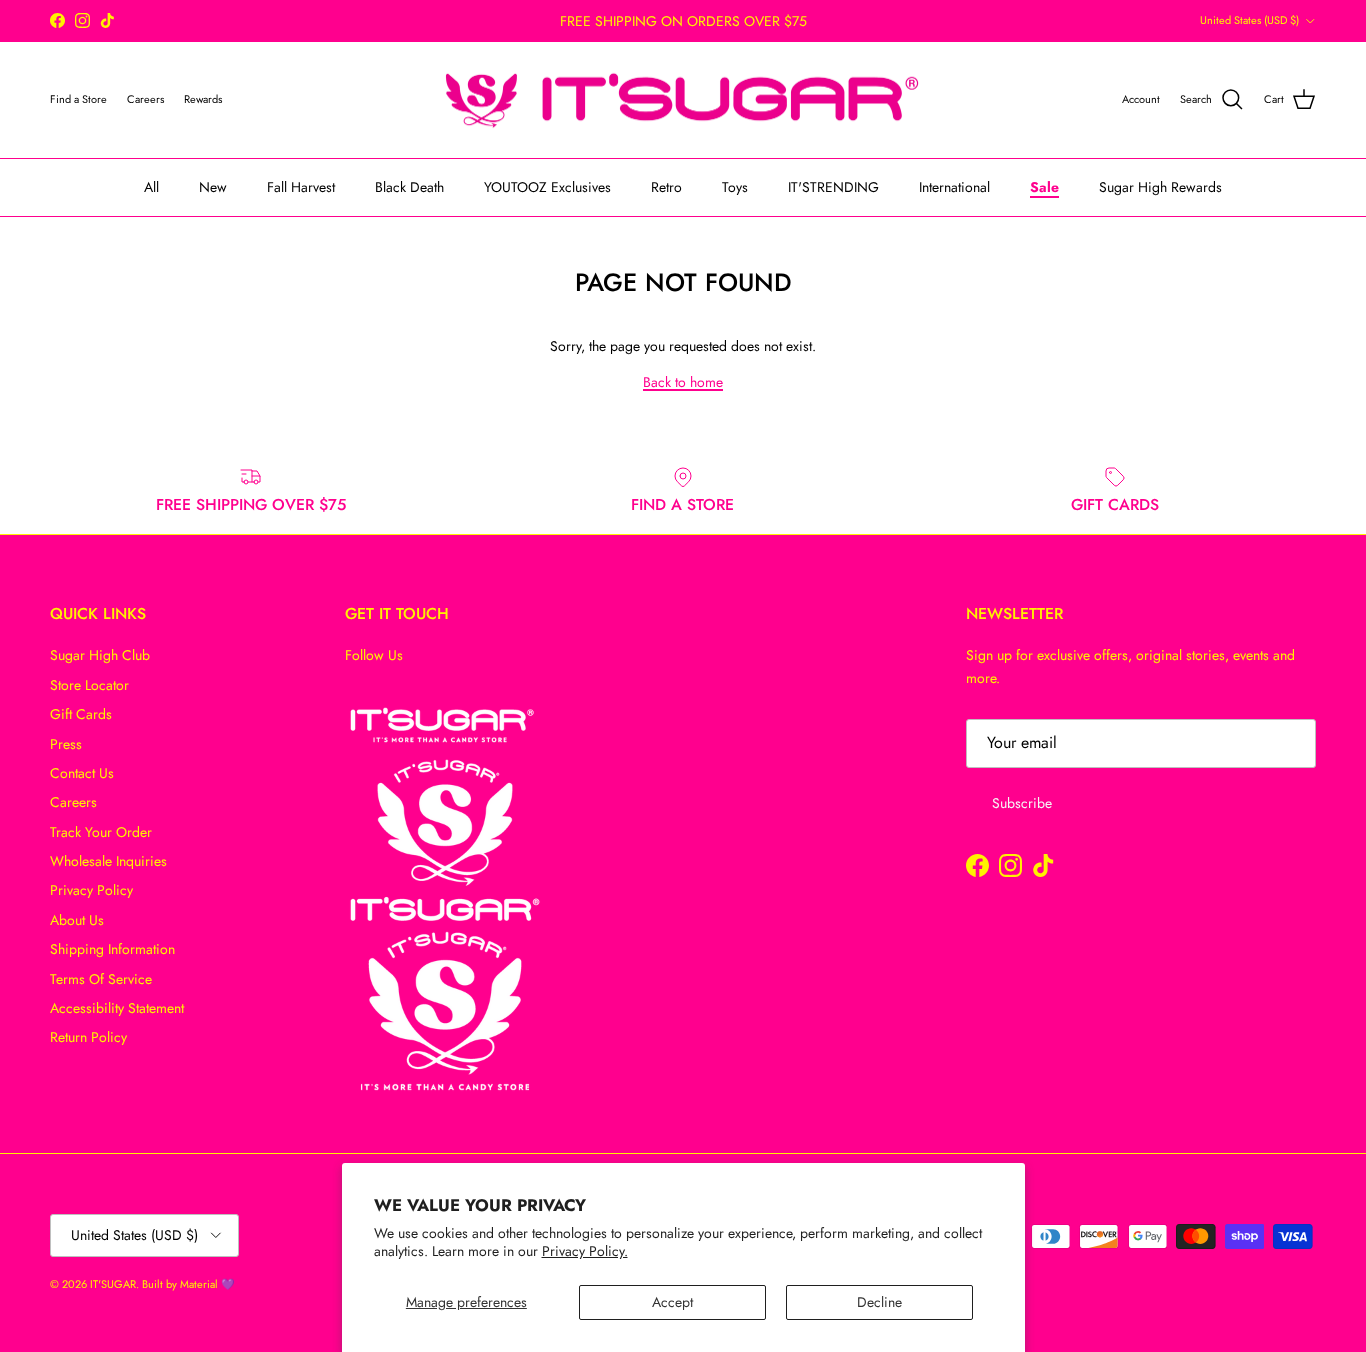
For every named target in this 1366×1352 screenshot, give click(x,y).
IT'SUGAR (113, 1284)
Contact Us (82, 773)
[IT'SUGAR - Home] (683, 100)
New (213, 187)
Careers (73, 802)
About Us (77, 920)
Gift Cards (81, 714)
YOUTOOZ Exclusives (547, 187)
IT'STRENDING (833, 187)
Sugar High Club (100, 655)
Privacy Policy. (585, 1251)
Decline (879, 1302)
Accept (672, 1302)
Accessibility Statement (117, 1008)
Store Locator (89, 685)
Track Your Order (101, 832)
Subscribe (1022, 803)
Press (66, 744)
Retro (666, 187)
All (151, 187)
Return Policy (88, 1037)
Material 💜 (207, 1284)
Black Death (409, 187)
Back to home (683, 382)
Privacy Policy (91, 890)
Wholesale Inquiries (108, 861)
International (954, 187)
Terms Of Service (101, 979)
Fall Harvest (301, 187)
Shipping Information (112, 949)
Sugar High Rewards (1160, 187)
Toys (735, 187)
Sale (1044, 187)
